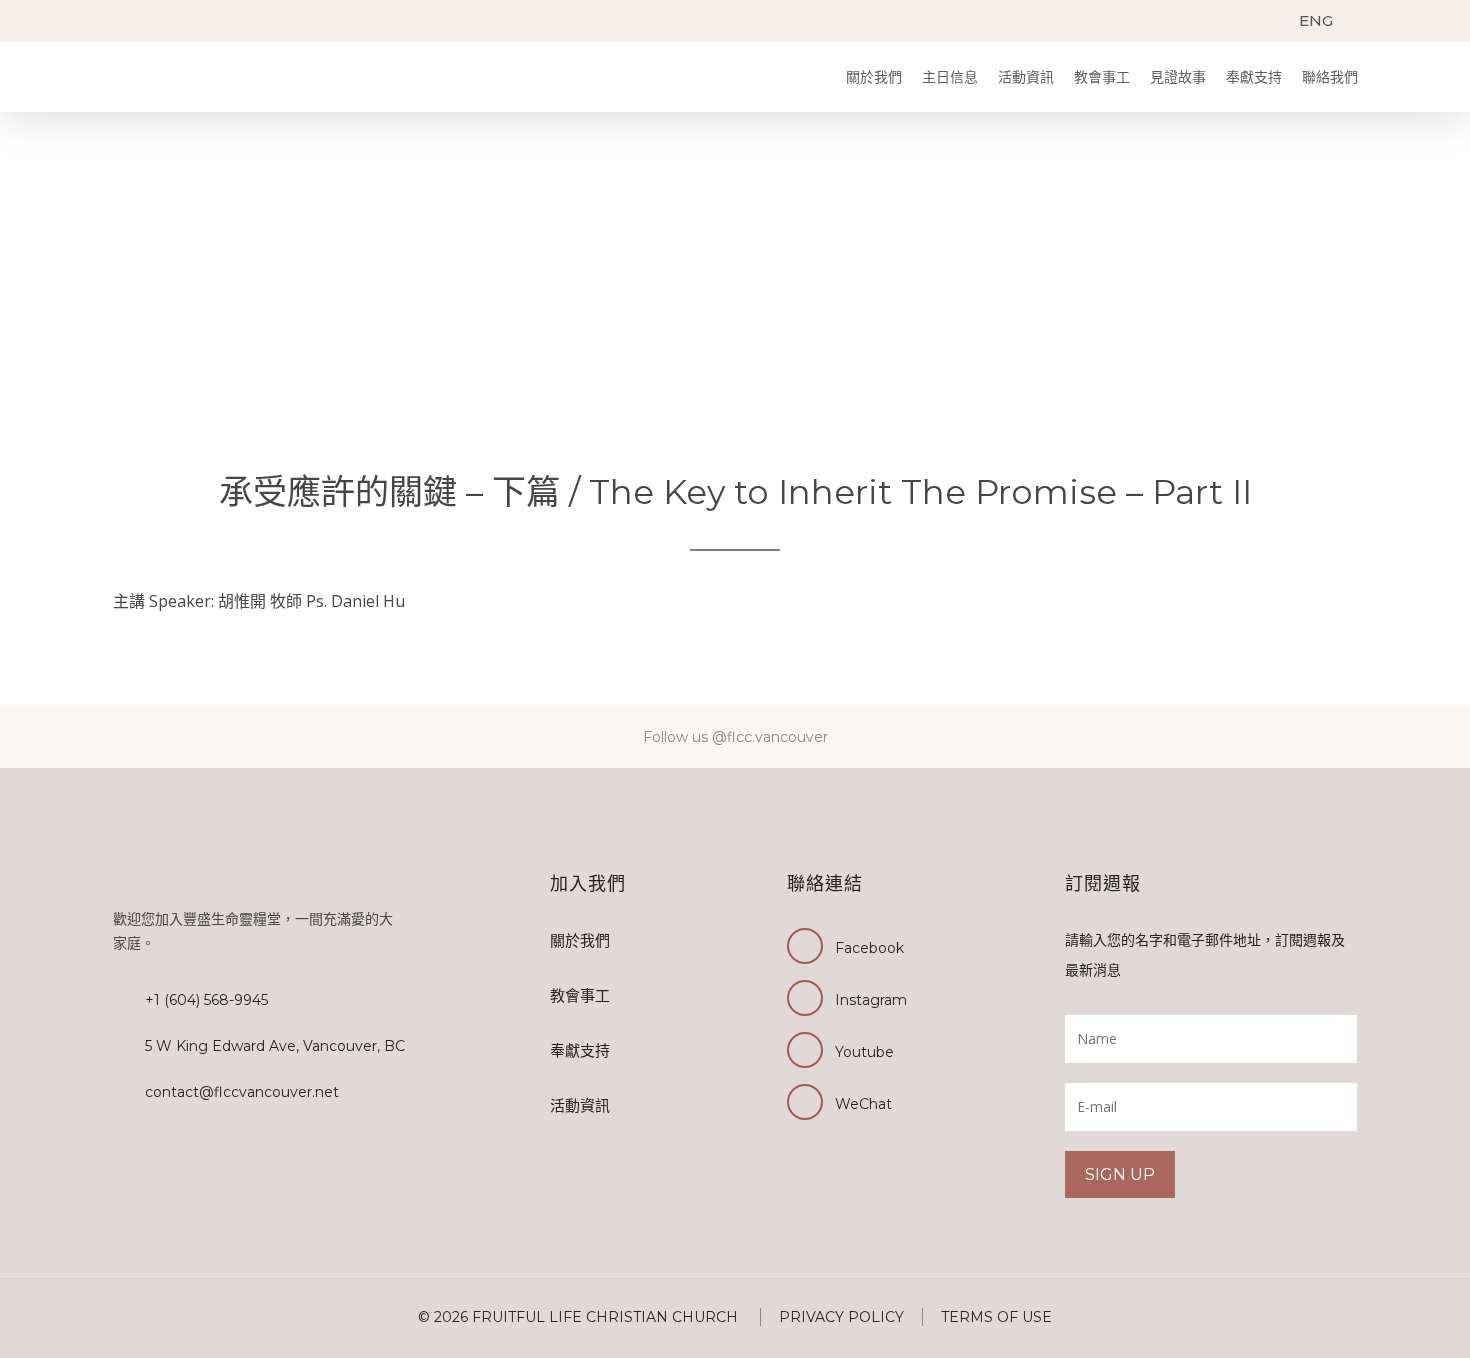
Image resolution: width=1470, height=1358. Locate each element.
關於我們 (874, 77)
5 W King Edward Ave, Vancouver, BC (275, 1046)
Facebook (869, 948)
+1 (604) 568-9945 (206, 1000)
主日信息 (950, 77)
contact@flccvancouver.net (242, 1092)
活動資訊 (1026, 77)
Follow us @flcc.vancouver (735, 737)
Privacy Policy (841, 1317)
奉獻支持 (1254, 77)
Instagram (871, 1000)
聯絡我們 (1330, 77)
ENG (1316, 20)
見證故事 (1178, 77)
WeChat (863, 1104)
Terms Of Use (996, 1317)
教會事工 (1102, 77)
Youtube (864, 1052)
